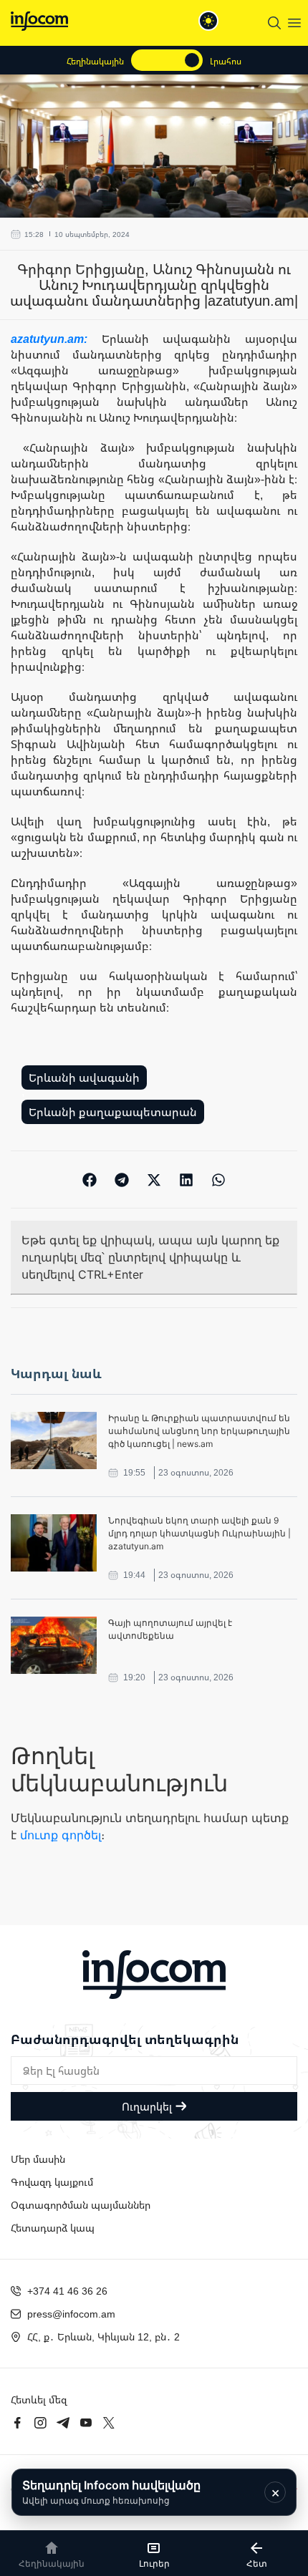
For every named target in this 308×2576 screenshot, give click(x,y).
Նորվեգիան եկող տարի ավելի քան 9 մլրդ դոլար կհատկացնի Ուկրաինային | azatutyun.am (199, 1533)
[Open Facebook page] (17, 2423)
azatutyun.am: (56, 339)
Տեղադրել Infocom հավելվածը (111, 2492)
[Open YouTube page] (86, 2423)
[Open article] (54, 1440)
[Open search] (274, 23)
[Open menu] (294, 23)
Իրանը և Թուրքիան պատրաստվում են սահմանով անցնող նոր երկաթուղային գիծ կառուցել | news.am (199, 1431)
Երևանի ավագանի (84, 1078)
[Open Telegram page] (63, 2423)
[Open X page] (109, 2423)
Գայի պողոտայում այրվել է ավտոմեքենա (170, 1629)
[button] (90, 1180)
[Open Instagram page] (40, 2423)
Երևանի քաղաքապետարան (113, 1112)
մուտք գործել (61, 1835)
